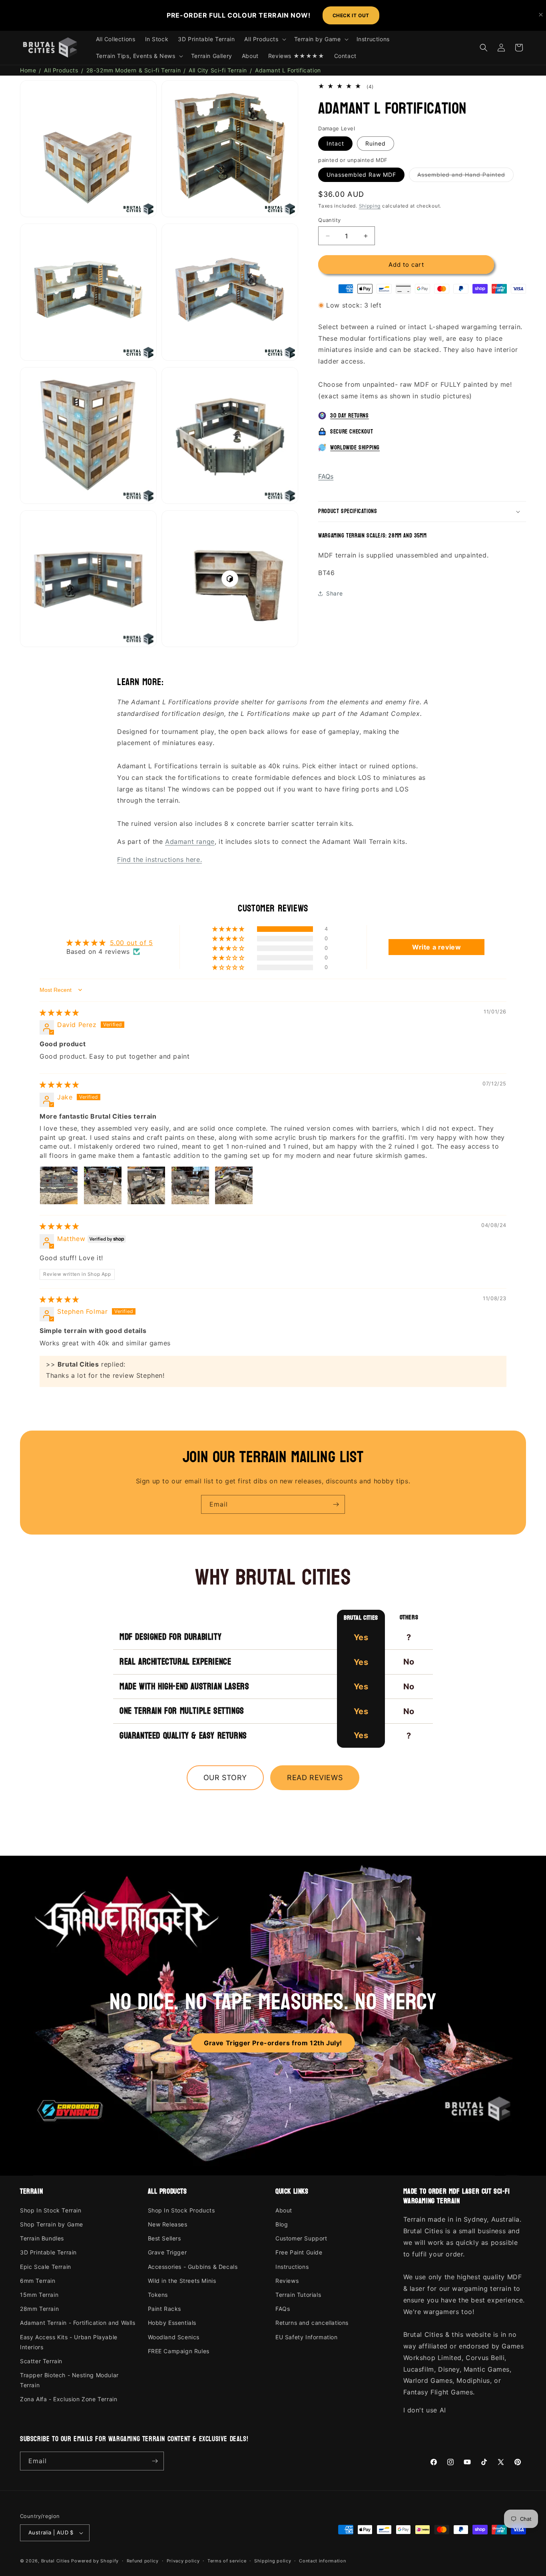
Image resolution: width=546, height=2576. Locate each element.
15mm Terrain (39, 2295)
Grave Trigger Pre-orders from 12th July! (273, 2043)
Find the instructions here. (159, 859)
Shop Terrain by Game (52, 2224)
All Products (61, 70)
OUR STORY (225, 1778)
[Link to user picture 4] (190, 1185)
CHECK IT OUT (351, 15)
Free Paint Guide (299, 2252)
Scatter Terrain (41, 2361)
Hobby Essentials (172, 2323)
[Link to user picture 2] (103, 1185)
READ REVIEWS (315, 1778)
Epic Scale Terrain (46, 2267)
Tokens (158, 2295)
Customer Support (301, 2238)
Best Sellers (164, 2238)
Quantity (329, 220)
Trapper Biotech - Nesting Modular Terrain (69, 2380)
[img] (59, 1013)
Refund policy (143, 2561)
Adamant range (190, 841)
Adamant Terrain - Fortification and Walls (78, 2323)
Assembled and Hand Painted (465, 176)
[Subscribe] (336, 1504)
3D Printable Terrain (48, 2252)
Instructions (292, 2267)
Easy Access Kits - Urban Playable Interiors (69, 2342)
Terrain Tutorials (298, 2295)
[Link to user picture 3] (146, 1185)
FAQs (326, 476)
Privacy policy (183, 2561)
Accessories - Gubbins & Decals (193, 2267)
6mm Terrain (38, 2281)
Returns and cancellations (312, 2323)
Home (28, 70)
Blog (282, 2224)
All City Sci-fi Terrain (218, 70)
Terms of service (227, 2561)
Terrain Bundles (42, 2238)
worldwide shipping (355, 448)
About (284, 2210)
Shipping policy (273, 2561)
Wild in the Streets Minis (182, 2281)
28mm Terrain (39, 2309)
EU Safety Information (307, 2337)
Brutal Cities (56, 2561)
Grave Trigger (167, 2252)
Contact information (322, 2561)
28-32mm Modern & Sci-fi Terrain (134, 70)
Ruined (376, 143)
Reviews (287, 2281)
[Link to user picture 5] (234, 1185)
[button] (264, 39)
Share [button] (334, 593)
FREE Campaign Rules (179, 2351)
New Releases (168, 2224)
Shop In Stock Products (181, 2210)
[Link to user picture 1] (59, 1185)
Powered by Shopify (95, 2561)
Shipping (370, 206)
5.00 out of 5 (132, 943)
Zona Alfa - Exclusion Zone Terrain (69, 2399)
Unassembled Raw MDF (361, 175)
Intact (335, 143)
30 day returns (349, 416)
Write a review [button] (436, 947)
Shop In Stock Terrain (51, 2210)
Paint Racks (165, 2309)
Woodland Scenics (174, 2337)
